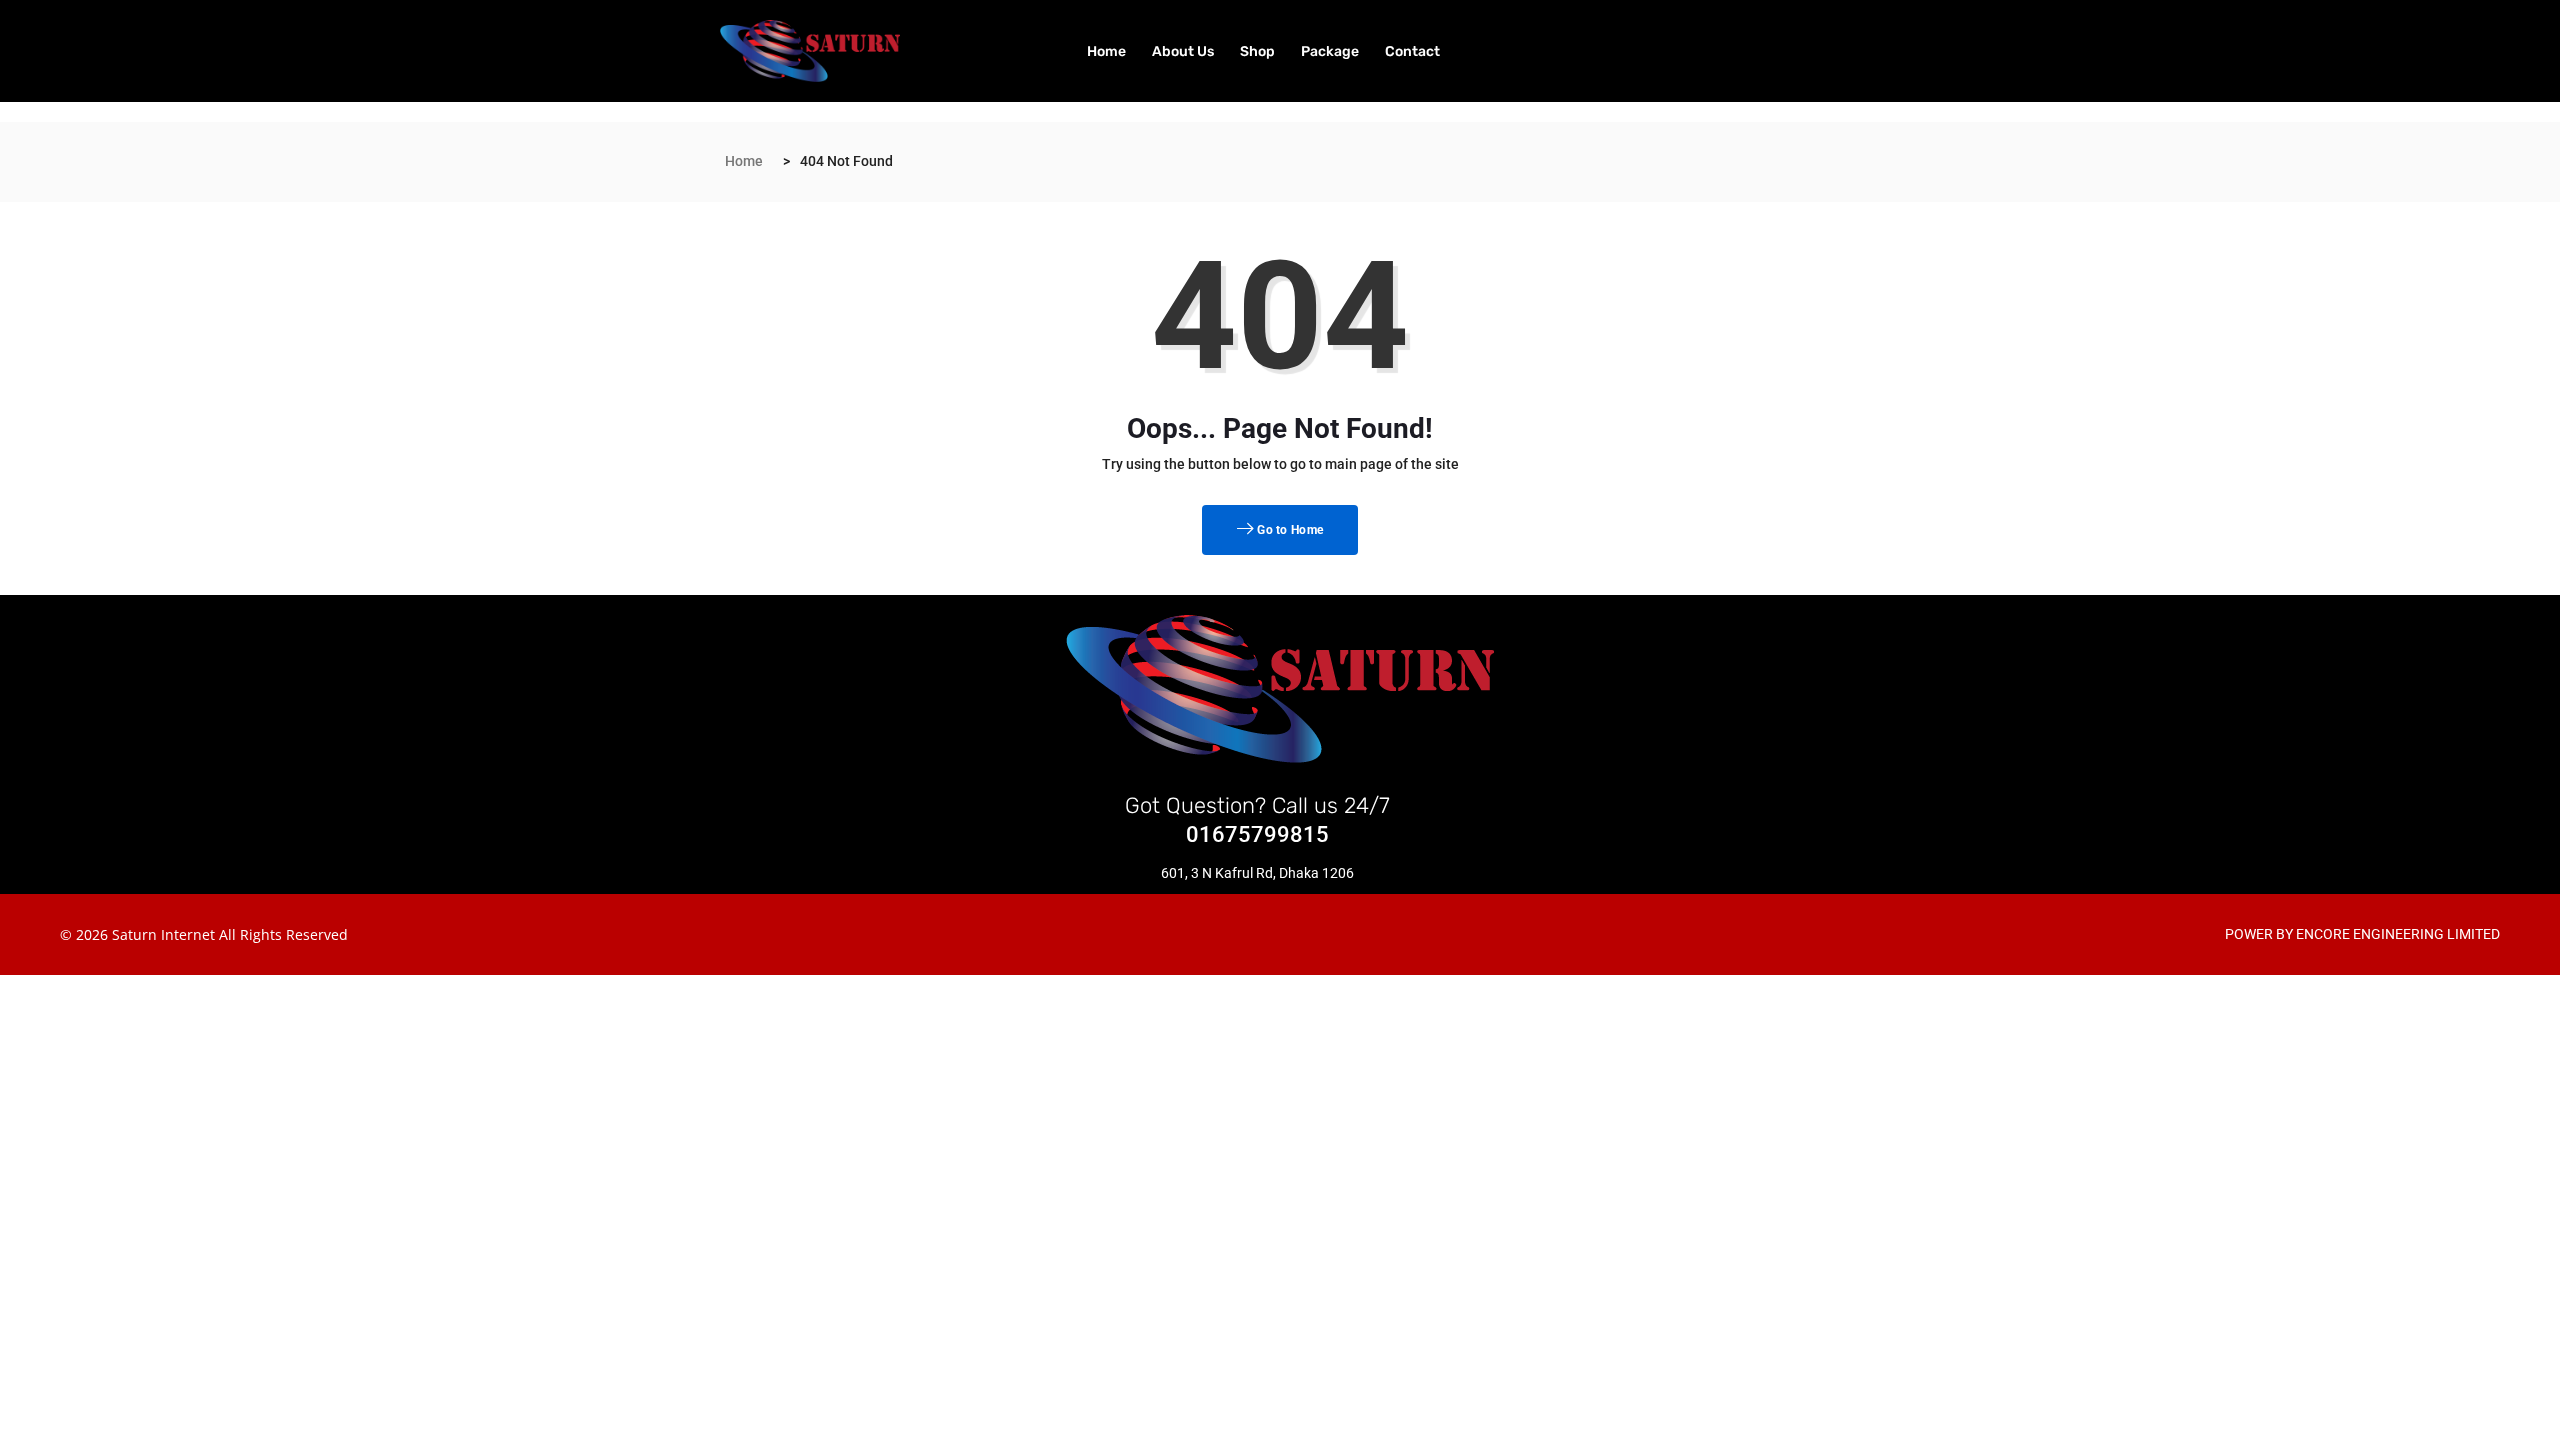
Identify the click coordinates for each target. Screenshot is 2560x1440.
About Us (1183, 51)
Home (1106, 51)
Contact (1412, 51)
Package (1330, 51)
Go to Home (1288, 530)
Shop (1257, 51)
